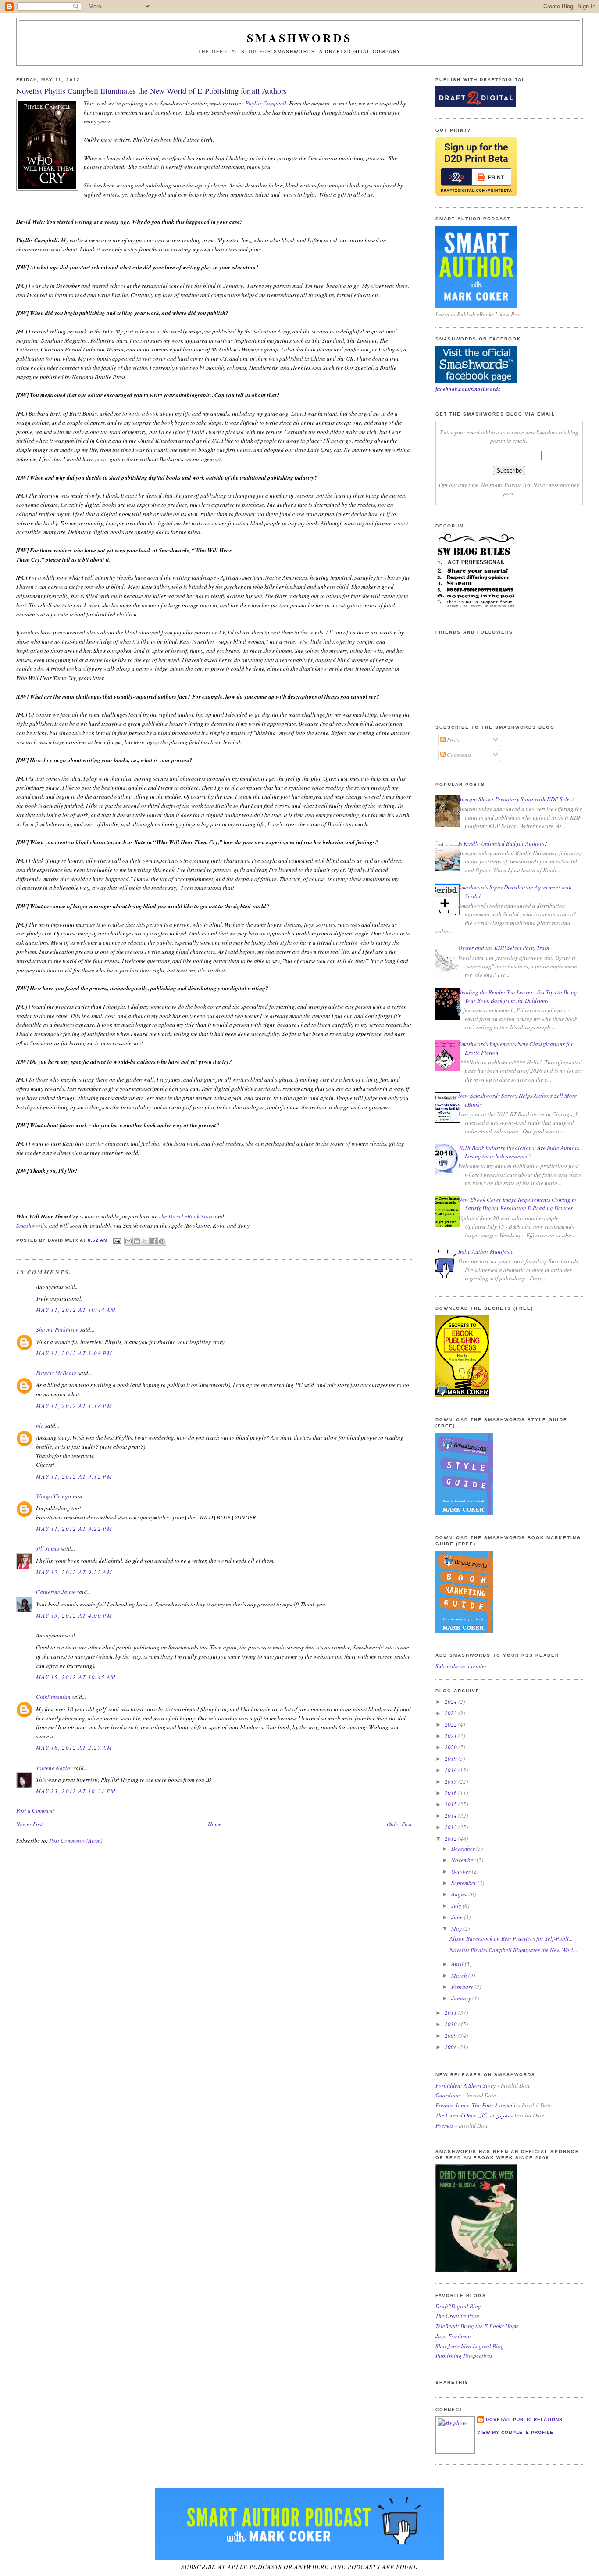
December (464, 1849)
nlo (40, 1426)
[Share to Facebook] (153, 1241)
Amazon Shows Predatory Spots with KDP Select (516, 799)
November (464, 1860)
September (464, 1883)
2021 (451, 1736)
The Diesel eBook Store (186, 1216)
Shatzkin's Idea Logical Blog (470, 2346)
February (463, 1987)
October (462, 1871)
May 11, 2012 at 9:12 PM (74, 1476)
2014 (451, 1816)
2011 (451, 2013)
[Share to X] (145, 1241)
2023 (451, 1713)
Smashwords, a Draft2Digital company (337, 52)
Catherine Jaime (56, 1592)
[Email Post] (117, 1241)
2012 (451, 1838)
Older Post (399, 1824)
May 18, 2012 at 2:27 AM (74, 1748)
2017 (451, 1781)
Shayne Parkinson (57, 1329)
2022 (451, 1724)
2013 (451, 1827)
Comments (458, 755)
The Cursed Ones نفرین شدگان (472, 2115)
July (457, 1906)
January (462, 1998)
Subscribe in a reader (461, 1666)
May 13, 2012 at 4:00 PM (74, 1616)
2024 (451, 1702)
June (458, 1917)
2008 (451, 2047)
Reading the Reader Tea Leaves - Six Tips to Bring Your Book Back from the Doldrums (518, 996)
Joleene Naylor (54, 1768)
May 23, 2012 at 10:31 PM (76, 1791)
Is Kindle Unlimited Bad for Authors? (503, 843)
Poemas (444, 2125)
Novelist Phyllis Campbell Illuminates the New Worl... (513, 1950)
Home (215, 1824)
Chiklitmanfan (53, 1697)
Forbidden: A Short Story (465, 2085)
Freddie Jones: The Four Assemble (476, 2105)
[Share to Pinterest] (162, 1241)
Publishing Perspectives (464, 2356)
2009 (451, 2035)
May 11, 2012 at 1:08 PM (74, 1353)
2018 (451, 1770)
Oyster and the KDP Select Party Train (504, 948)
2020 (451, 1747)
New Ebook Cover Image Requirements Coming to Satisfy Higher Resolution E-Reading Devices (517, 1204)
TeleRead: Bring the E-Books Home (477, 2326)
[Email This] (128, 1241)
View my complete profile (515, 2432)
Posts (452, 740)
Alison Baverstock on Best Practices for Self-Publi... (511, 1938)
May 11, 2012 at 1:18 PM (74, 1406)
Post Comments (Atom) (76, 1841)
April (458, 1964)
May (457, 1928)
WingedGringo (53, 1496)
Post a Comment (35, 1810)
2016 (451, 1793)
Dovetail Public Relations (524, 2420)
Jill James (48, 1548)
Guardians (448, 2095)
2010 (451, 2024)
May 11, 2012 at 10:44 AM (76, 1310)
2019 (451, 1759)
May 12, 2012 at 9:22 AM (74, 1572)
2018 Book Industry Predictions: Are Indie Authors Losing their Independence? (519, 1152)
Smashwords (31, 1225)
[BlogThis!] (137, 1241)
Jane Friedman (453, 2336)
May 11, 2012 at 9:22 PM (74, 1529)
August (460, 1894)
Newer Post (30, 1824)
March (460, 1975)
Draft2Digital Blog (458, 2306)
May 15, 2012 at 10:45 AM (76, 1677)
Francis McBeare (56, 1373)
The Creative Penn (457, 2316)
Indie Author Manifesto (486, 1251)
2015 (451, 1804)
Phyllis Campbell (266, 103)
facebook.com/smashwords (468, 389)
